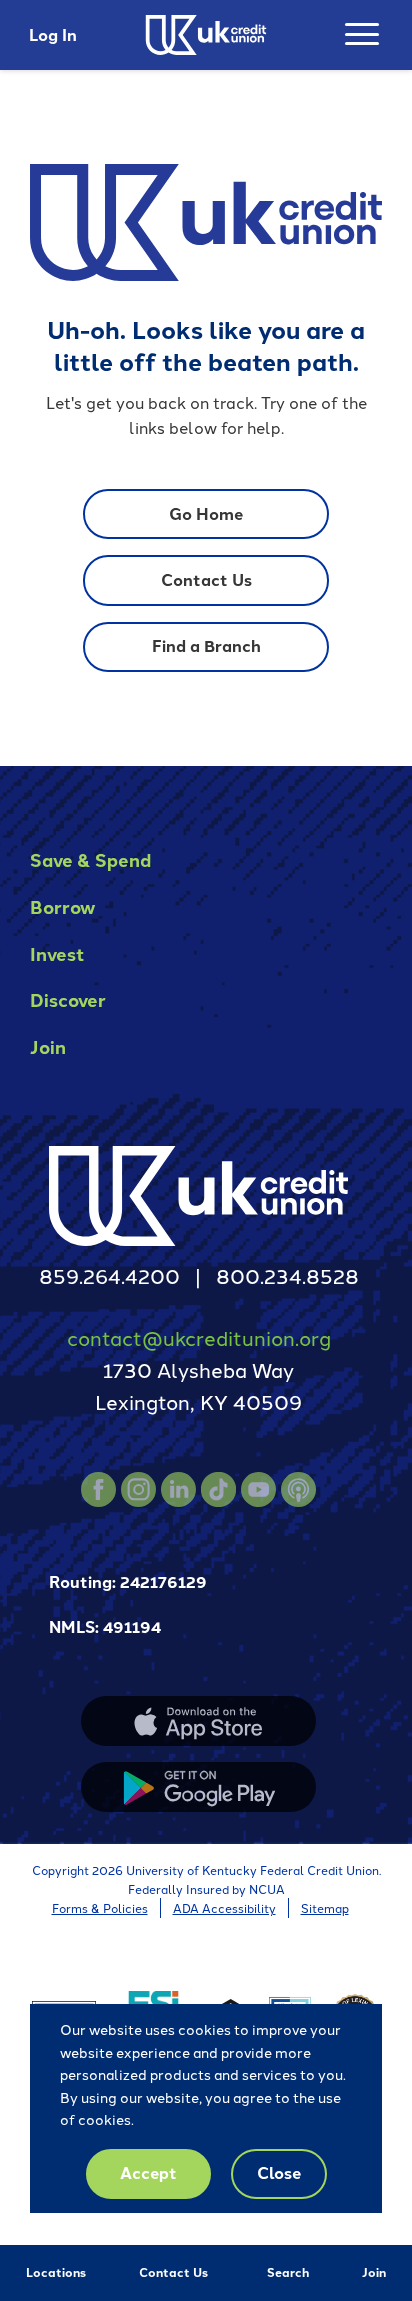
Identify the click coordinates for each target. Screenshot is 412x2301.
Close (279, 2172)
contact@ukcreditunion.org (199, 1337)
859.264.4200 (109, 1275)
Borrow (62, 906)
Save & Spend (90, 859)
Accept (148, 2172)
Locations (56, 2272)
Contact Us (173, 2272)
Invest (57, 953)
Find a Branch (206, 645)
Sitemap (325, 1907)
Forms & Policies (100, 1907)
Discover (68, 999)
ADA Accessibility (224, 1907)
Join (374, 2272)
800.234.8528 (287, 1275)
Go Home (206, 513)
